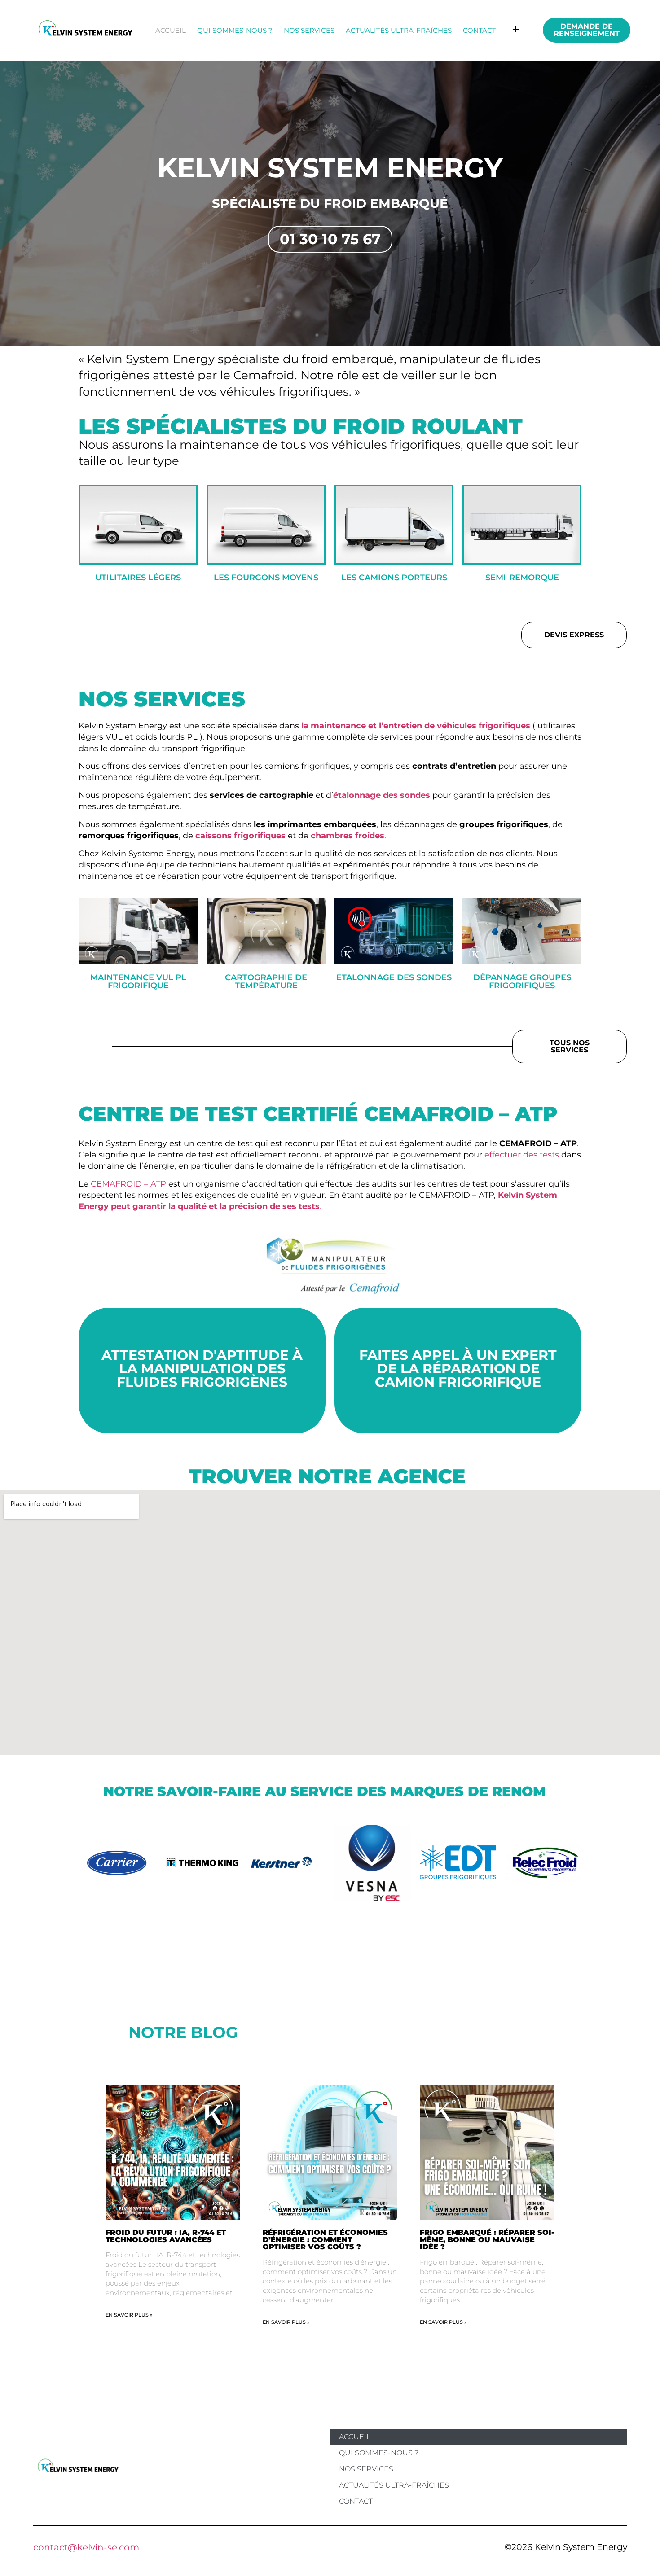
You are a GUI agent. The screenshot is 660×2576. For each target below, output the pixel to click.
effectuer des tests (522, 1155)
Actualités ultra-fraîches (399, 30)
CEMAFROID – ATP (128, 1184)
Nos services (309, 30)
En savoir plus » (129, 2315)
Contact (480, 30)
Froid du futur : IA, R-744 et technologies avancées (166, 2236)
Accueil (171, 30)
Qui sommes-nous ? (235, 30)
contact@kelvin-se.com (86, 2547)
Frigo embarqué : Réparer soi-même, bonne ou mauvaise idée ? (487, 2240)
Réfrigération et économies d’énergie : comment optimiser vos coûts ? (325, 2240)
